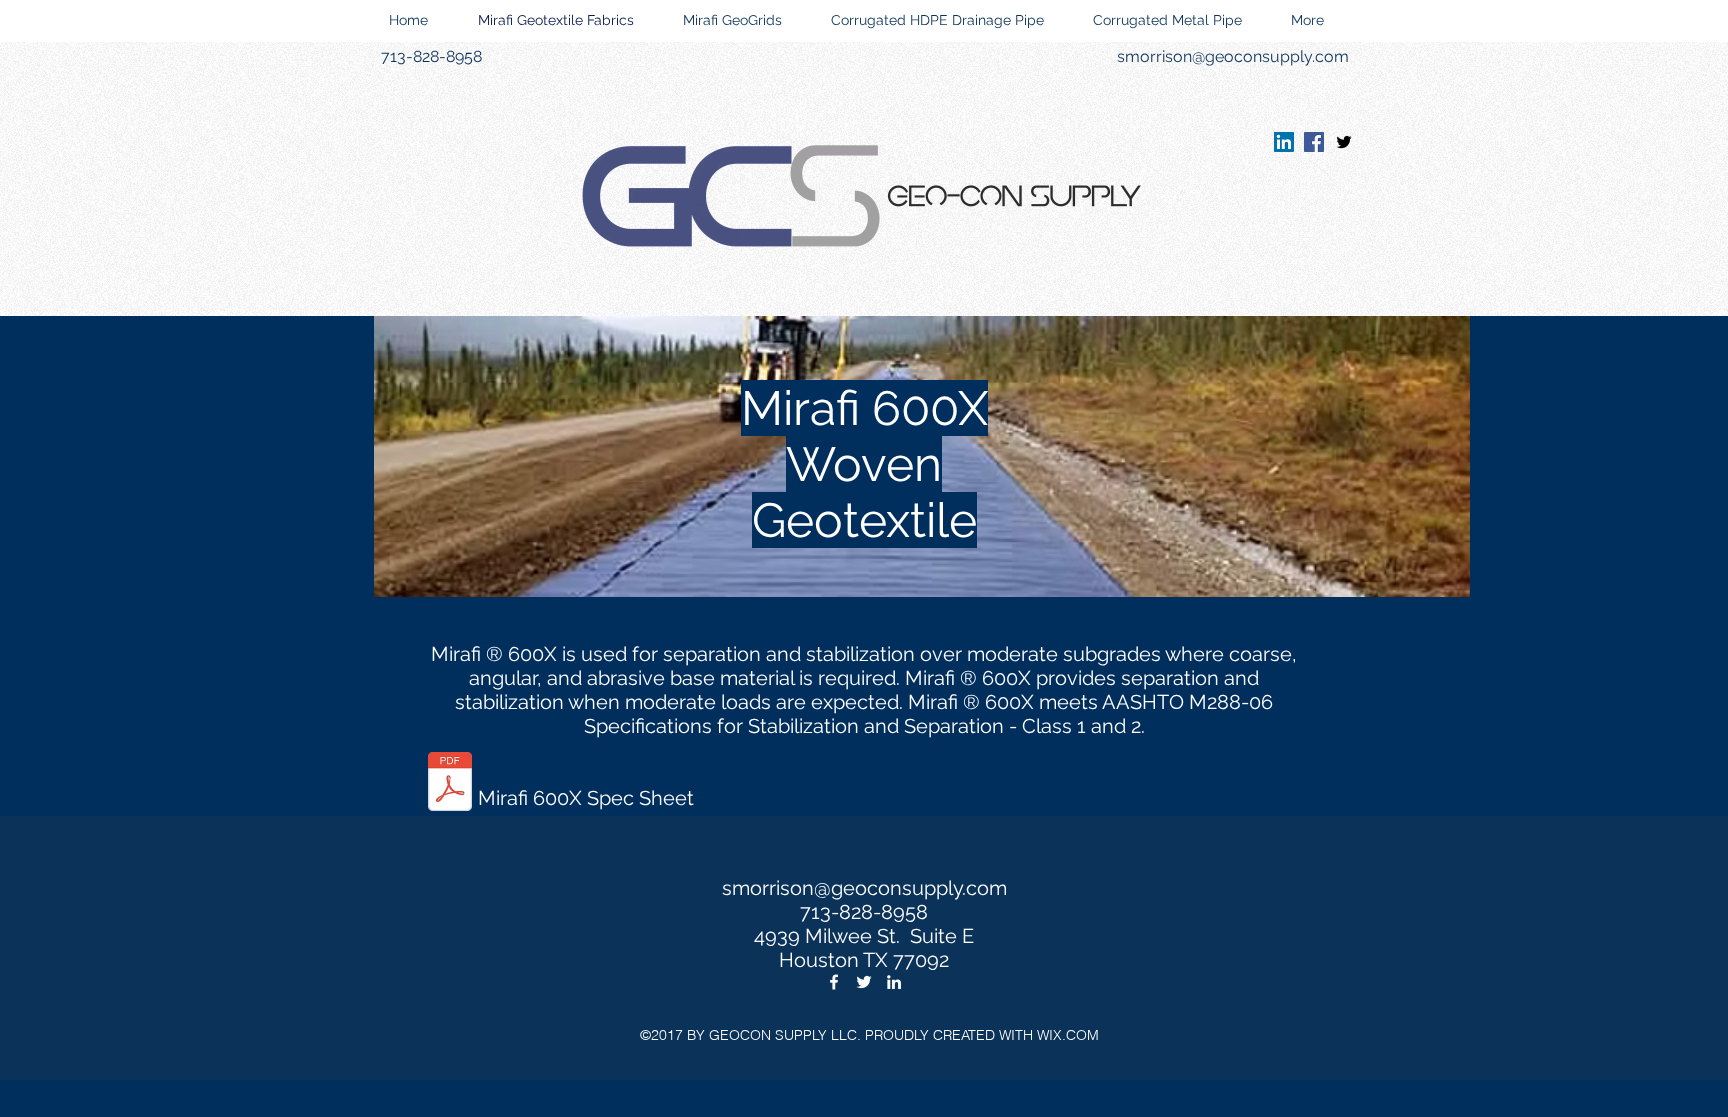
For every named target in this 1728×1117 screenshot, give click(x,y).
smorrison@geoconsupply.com (1233, 56)
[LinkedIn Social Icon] (1284, 142)
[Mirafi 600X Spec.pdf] (450, 784)
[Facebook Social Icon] (1314, 142)
